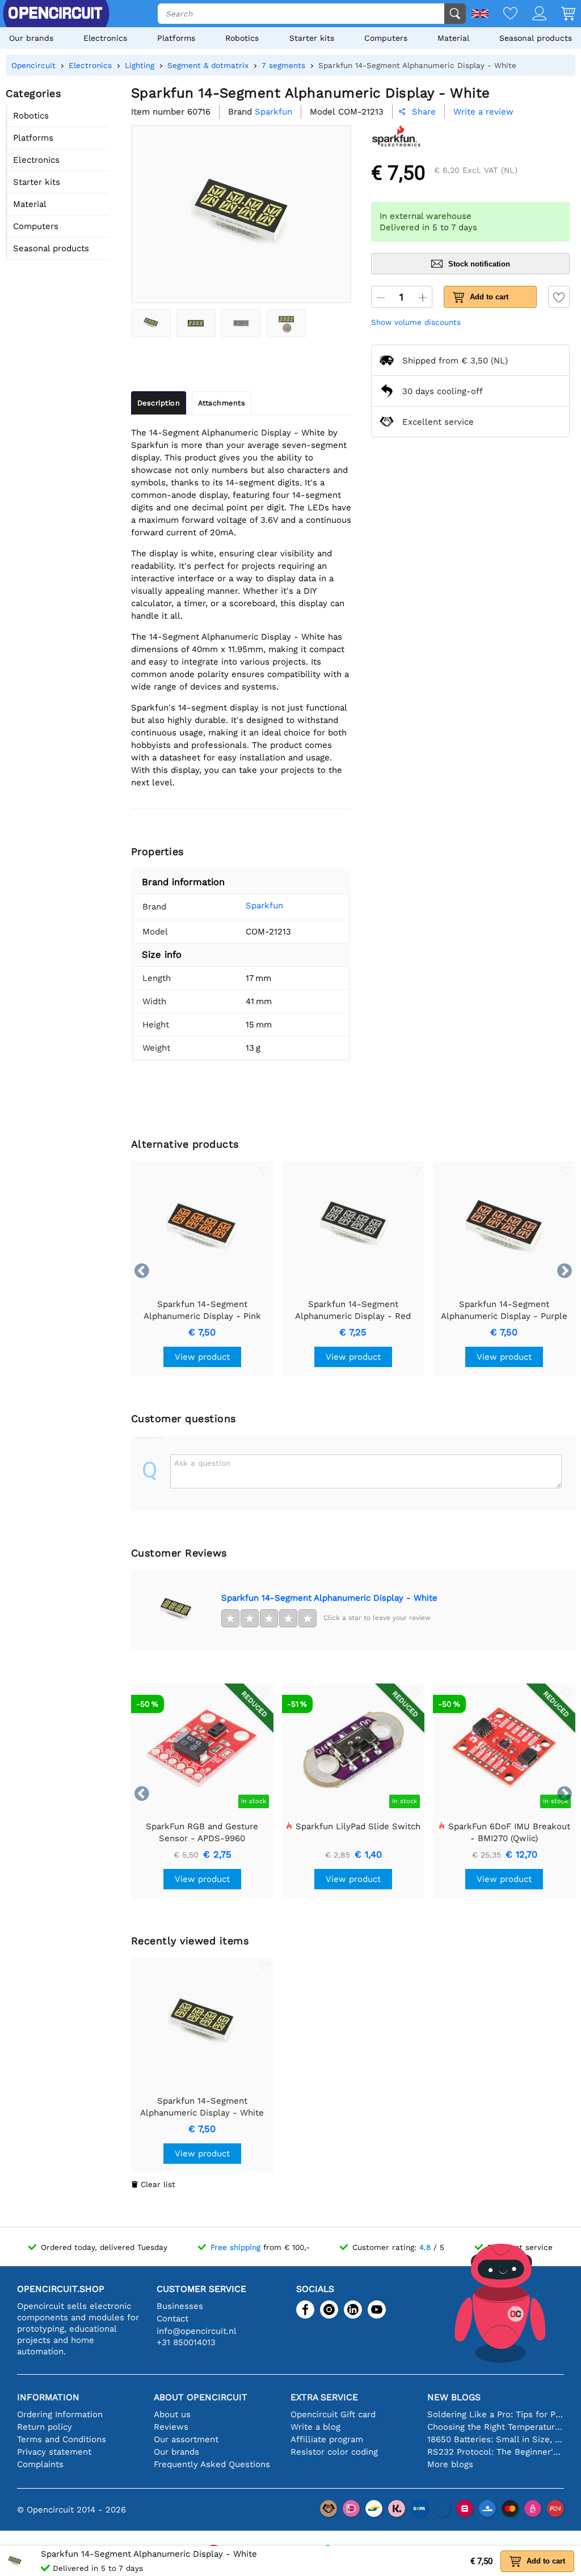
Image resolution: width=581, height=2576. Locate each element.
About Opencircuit (201, 2397)
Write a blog (315, 2427)
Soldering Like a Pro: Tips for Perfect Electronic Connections (496, 2414)
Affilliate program (327, 2439)
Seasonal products (536, 38)
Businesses (180, 2306)
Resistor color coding (334, 2452)
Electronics (105, 38)
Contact (172, 2319)
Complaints (40, 2464)
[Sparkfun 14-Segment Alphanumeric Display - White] (151, 323)
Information (48, 2397)
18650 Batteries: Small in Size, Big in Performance (496, 2439)
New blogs (454, 2397)
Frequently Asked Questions (212, 2464)
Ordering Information (60, 2414)
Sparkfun (264, 906)
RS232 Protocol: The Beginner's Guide (496, 2452)
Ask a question (202, 1463)
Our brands (31, 38)
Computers (386, 38)
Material (453, 38)
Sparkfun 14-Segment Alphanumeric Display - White (329, 1598)
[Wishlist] (503, 14)
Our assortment (186, 2439)
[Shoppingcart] (561, 14)
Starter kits (312, 38)
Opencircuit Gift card (333, 2414)
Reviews (171, 2427)
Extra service (324, 2397)
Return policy (45, 2427)
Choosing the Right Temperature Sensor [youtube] (496, 2427)
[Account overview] (532, 14)
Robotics (242, 38)
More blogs (450, 2464)
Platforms (176, 38)
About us (172, 2414)
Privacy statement (54, 2452)
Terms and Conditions (62, 2439)
